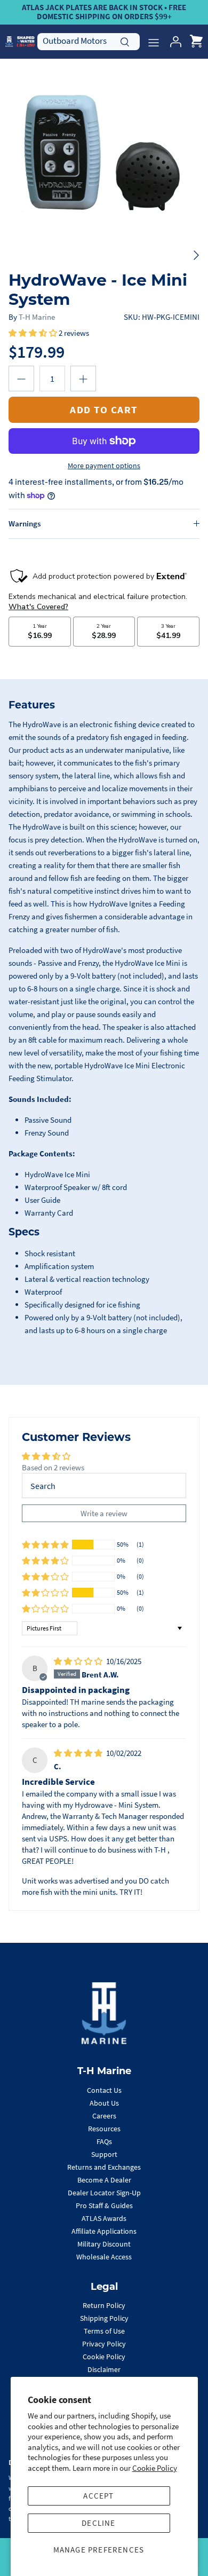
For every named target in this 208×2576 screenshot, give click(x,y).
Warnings (25, 523)
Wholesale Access (104, 2257)
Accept (98, 2496)
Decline (98, 2523)
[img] (79, 1661)
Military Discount (104, 2244)
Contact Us (104, 2090)
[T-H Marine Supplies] (20, 41)
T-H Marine (37, 317)
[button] (34, 333)
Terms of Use (104, 2331)
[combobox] (89, 41)
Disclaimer (104, 2369)
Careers (104, 2116)
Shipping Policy (104, 2318)
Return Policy (104, 2305)
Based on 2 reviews (53, 1467)
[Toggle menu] (154, 42)
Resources (104, 2129)
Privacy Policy (104, 2344)
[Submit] (125, 41)
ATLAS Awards (104, 2218)
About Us (104, 2103)
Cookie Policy (155, 2468)
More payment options (104, 466)
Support (104, 2154)
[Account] (173, 42)
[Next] (196, 255)
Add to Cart (104, 409)
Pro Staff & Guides (104, 2205)
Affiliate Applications (104, 2231)
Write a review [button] (104, 1513)
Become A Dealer (104, 2180)
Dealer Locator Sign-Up (104, 2193)
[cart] (196, 42)
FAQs (104, 2141)
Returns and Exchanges (104, 2167)
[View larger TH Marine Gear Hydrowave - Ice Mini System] (104, 163)
